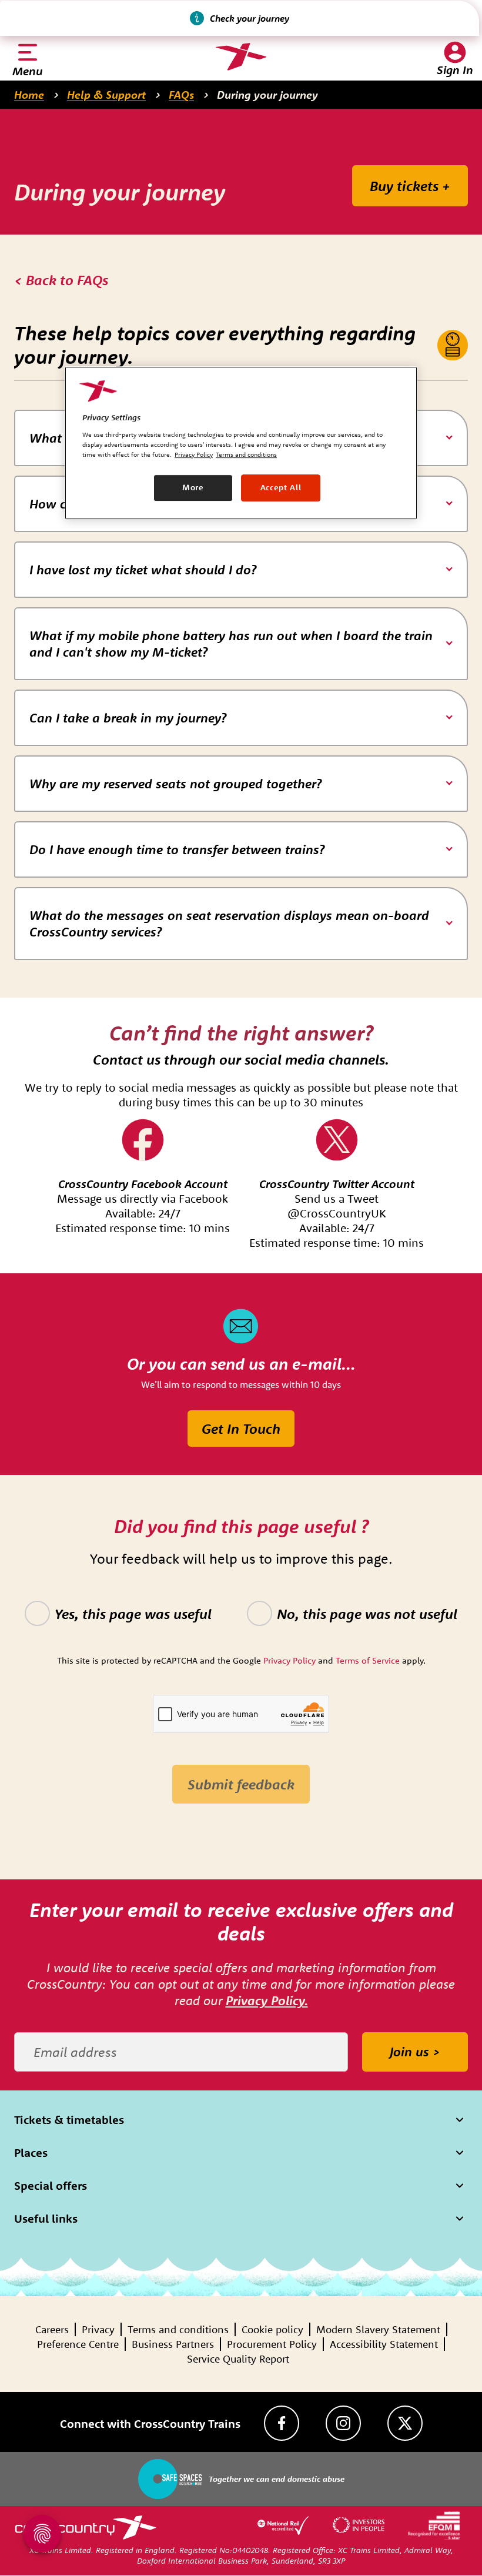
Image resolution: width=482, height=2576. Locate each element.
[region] (241, 443)
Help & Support (106, 95)
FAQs (181, 95)
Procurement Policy (272, 2344)
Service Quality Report (238, 2359)
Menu (28, 71)
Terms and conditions (178, 2329)
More (193, 487)
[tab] (241, 570)
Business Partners (173, 2344)
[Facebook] (282, 2423)
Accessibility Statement (384, 2344)
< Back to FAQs (61, 280)
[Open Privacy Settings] (42, 2534)
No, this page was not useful (367, 1614)
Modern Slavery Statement (378, 2329)
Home (29, 95)
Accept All (281, 487)
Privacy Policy (194, 454)
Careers (52, 2329)
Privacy (98, 2329)
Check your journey (250, 18)
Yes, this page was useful (133, 1614)
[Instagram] (343, 2423)
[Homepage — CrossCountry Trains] (241, 57)
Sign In (455, 70)
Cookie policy (272, 2329)
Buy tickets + (410, 186)
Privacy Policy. (267, 2000)
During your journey (267, 95)
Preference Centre (78, 2344)
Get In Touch (241, 1428)
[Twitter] (405, 2423)
